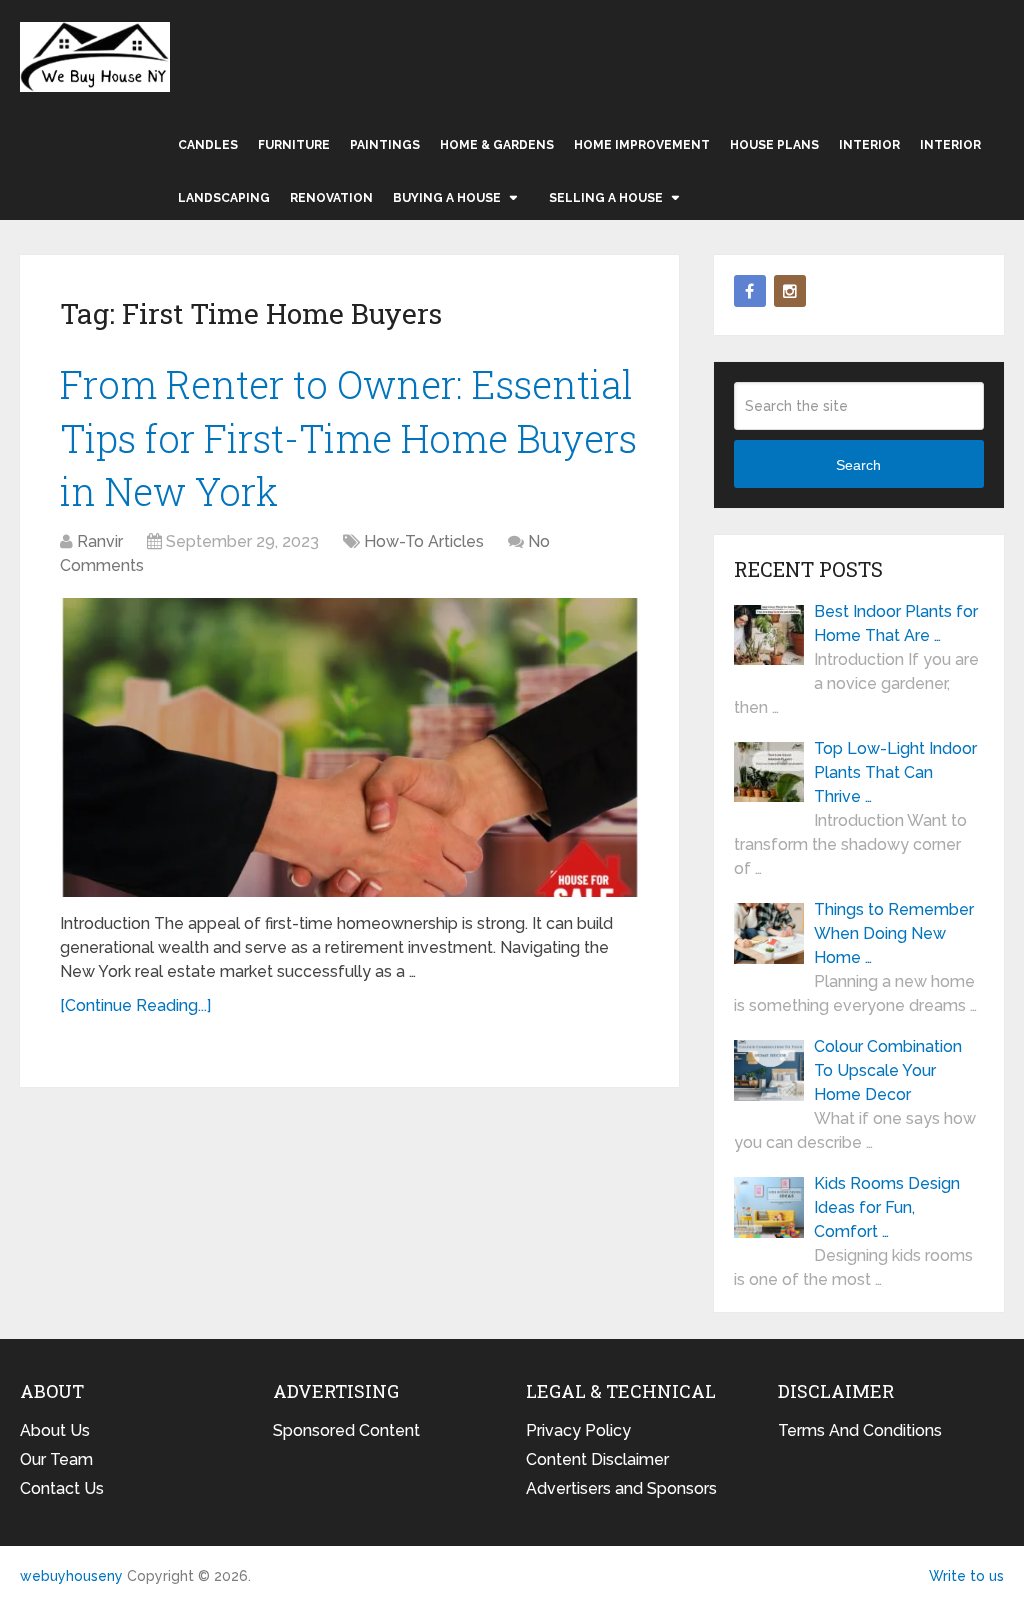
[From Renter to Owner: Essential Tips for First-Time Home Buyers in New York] (350, 747)
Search (858, 465)
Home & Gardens (497, 145)
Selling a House (606, 198)
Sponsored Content (346, 1430)
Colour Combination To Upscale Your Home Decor (888, 1070)
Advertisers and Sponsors (621, 1488)
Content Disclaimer (597, 1459)
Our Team (56, 1459)
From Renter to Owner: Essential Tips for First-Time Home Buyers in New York (348, 437)
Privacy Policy (578, 1430)
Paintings (385, 145)
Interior (869, 145)
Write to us (966, 1576)
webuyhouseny (95, 57)
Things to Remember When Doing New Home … (894, 933)
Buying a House (447, 198)
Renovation (331, 198)
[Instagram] (790, 291)
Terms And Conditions (860, 1430)
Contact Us (62, 1488)
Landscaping (224, 198)
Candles (208, 145)
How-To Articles (424, 541)
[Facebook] (750, 291)
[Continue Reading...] (135, 1005)
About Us (55, 1430)
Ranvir (100, 541)
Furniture (294, 145)
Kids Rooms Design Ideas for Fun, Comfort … (887, 1207)
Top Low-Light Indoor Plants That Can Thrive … (895, 772)
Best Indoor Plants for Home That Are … (896, 623)
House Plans (774, 145)
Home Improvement (642, 145)
